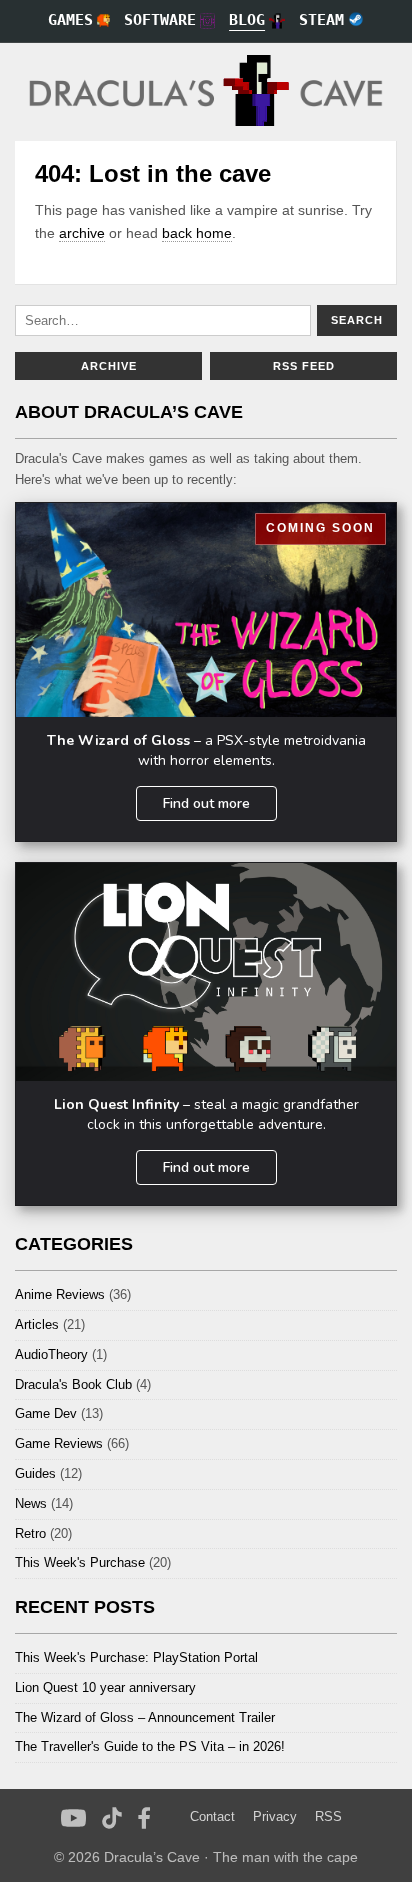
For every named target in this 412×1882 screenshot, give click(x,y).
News (31, 1503)
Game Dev (46, 1413)
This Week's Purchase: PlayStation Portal (136, 1657)
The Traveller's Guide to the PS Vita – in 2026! (150, 1746)
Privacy (275, 1816)
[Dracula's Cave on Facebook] (144, 1818)
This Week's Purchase (80, 1562)
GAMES (70, 20)
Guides (35, 1473)
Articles (37, 1324)
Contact (212, 1816)
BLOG (247, 20)
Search (357, 320)
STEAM (321, 20)
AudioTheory (51, 1354)
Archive (109, 366)
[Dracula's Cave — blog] (205, 92)
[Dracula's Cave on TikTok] (112, 1818)
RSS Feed (304, 366)
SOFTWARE (160, 20)
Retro (30, 1533)
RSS (328, 1816)
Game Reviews (59, 1443)
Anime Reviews (60, 1294)
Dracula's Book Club (73, 1384)
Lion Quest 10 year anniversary (105, 1687)
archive (82, 233)
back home (197, 233)
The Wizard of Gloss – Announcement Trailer (145, 1717)
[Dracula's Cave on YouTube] (73, 1818)
